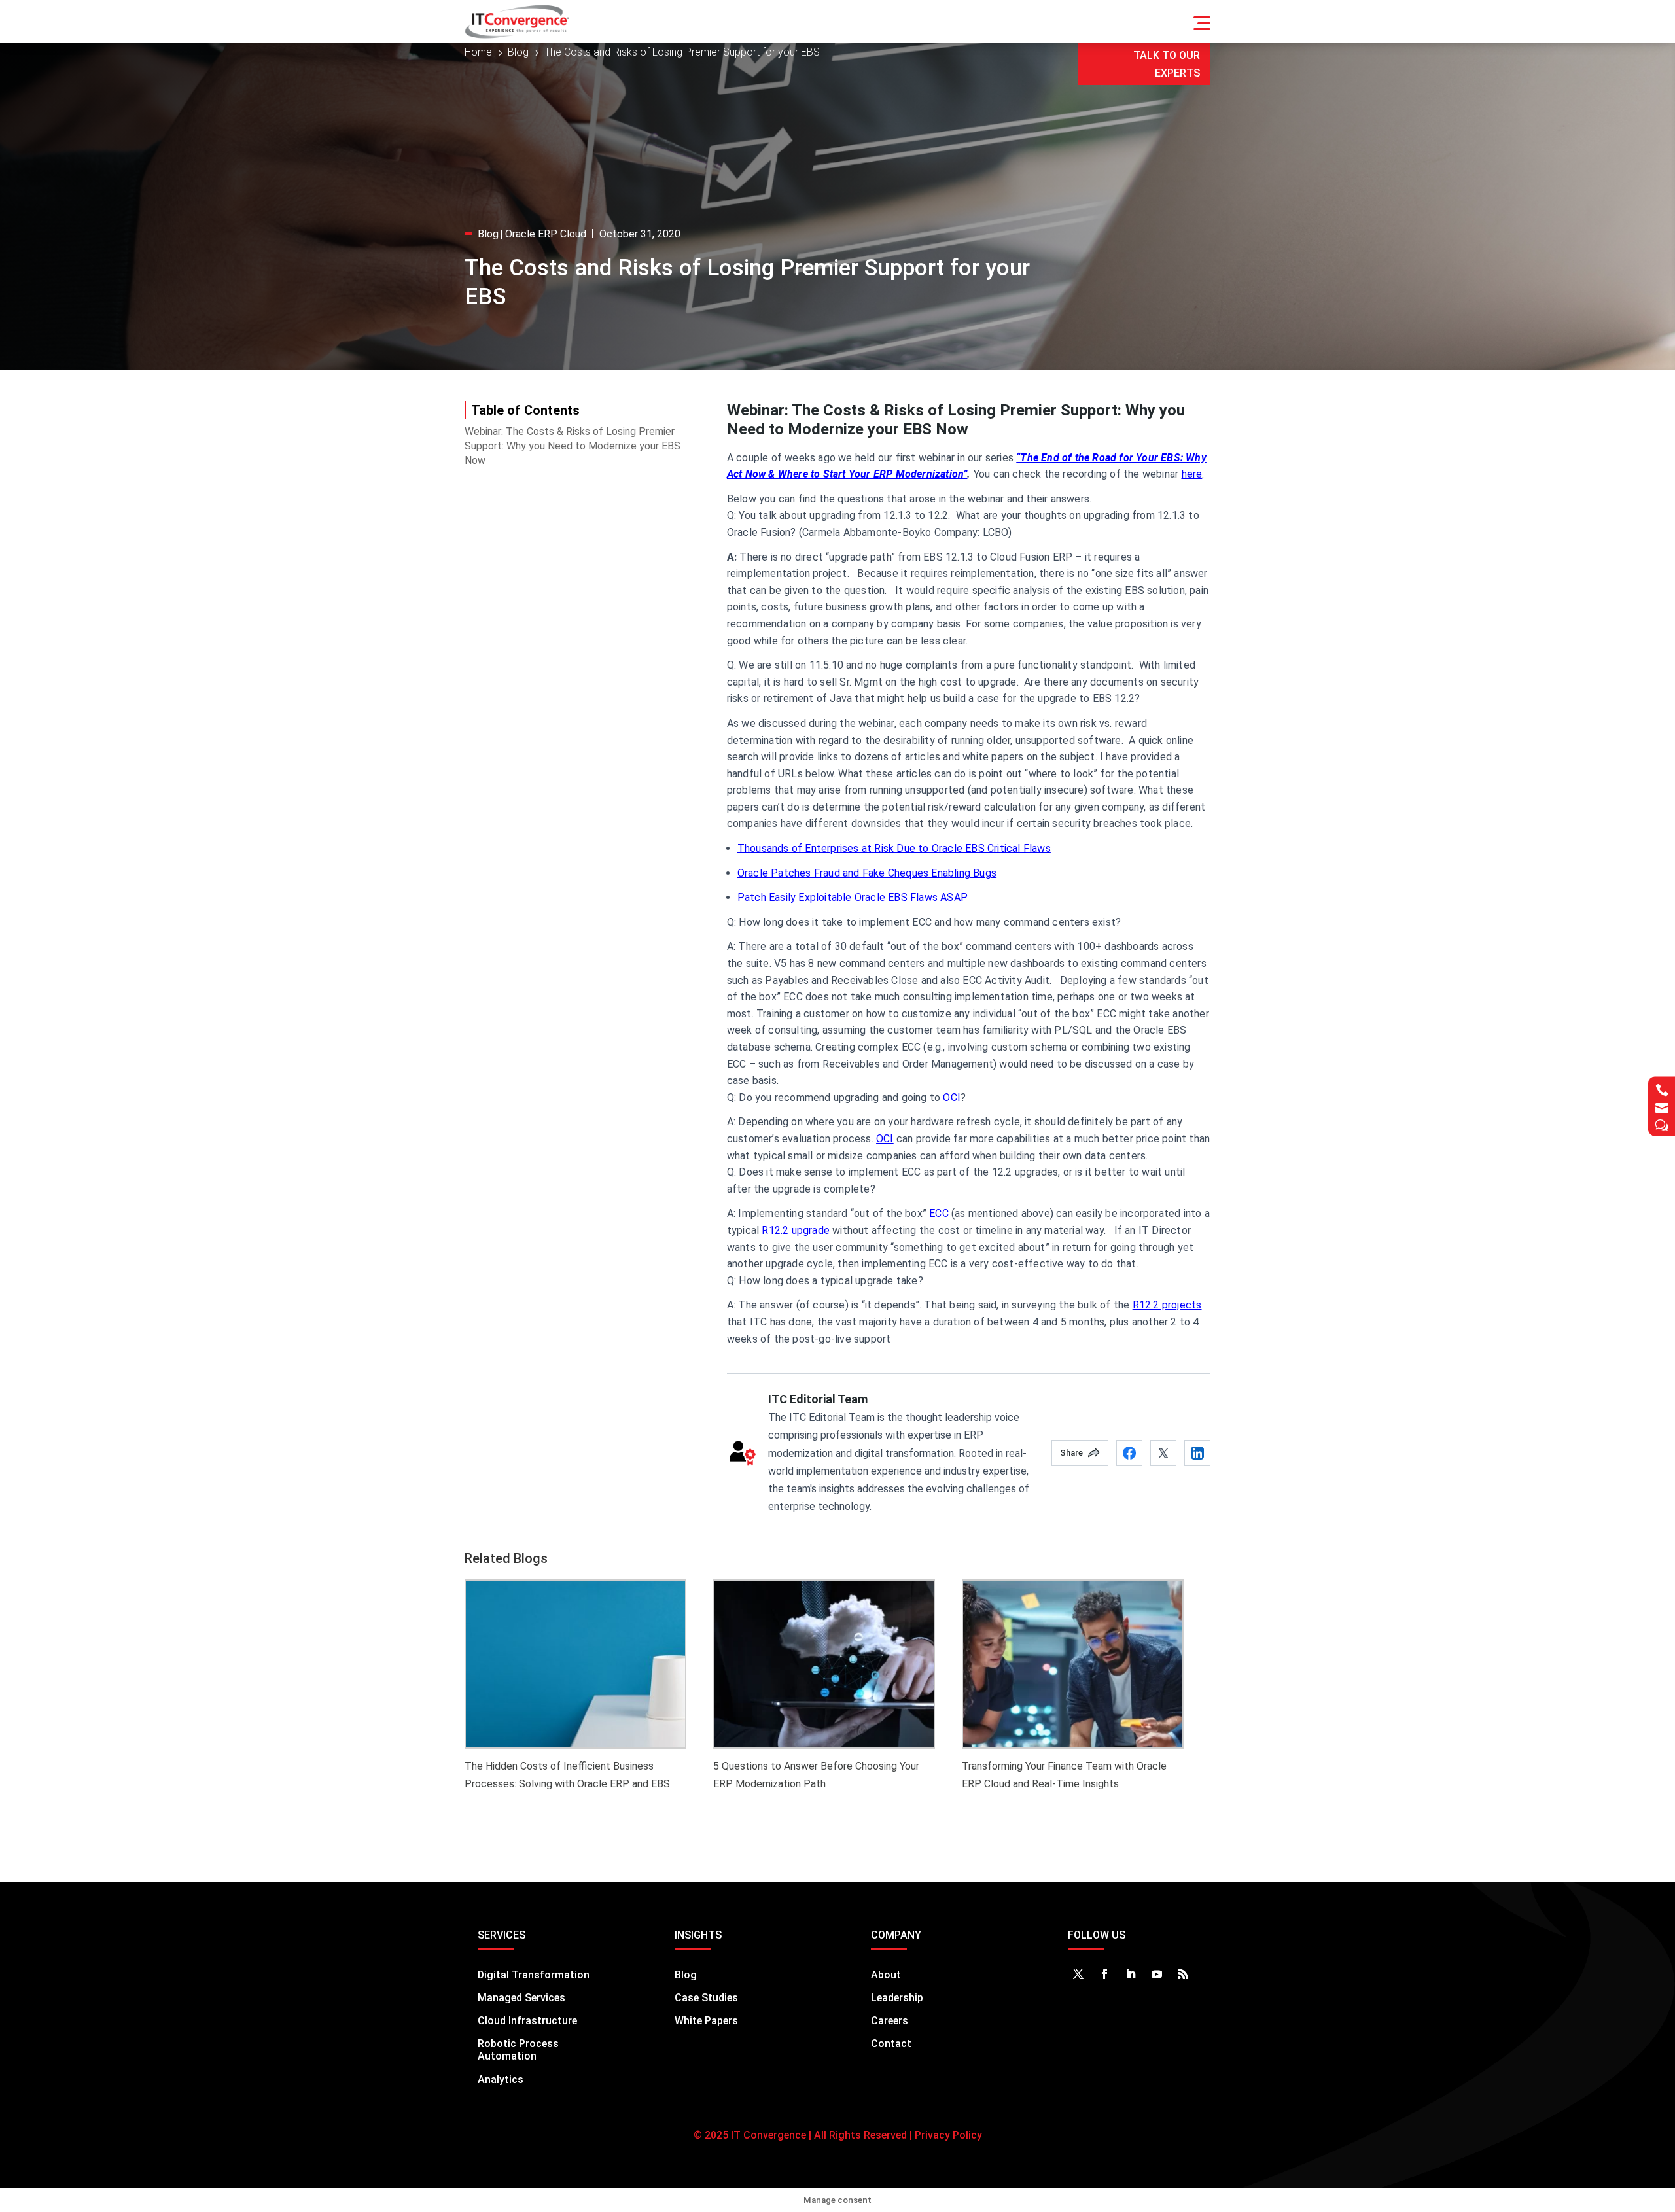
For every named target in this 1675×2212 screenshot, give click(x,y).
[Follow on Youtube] (1157, 1974)
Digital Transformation (534, 1975)
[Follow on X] (1078, 1974)
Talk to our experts (1167, 64)
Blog (488, 234)
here (1192, 474)
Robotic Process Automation (518, 2050)
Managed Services (521, 1998)
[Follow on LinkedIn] (1131, 1974)
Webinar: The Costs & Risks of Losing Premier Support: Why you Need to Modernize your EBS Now (573, 446)
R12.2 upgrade (796, 1230)
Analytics (501, 2080)
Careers (890, 2021)
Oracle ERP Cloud (546, 234)
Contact (891, 2044)
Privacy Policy (947, 2135)
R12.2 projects (1167, 1305)
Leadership (897, 1998)
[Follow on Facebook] (1104, 1974)
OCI (952, 1097)
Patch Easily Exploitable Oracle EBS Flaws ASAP (853, 897)
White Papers (706, 2021)
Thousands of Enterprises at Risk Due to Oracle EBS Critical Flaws (894, 848)
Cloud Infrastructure (527, 2021)
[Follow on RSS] (1183, 1974)
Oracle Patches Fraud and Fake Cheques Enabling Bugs (867, 873)
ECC (939, 1213)
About (886, 1975)
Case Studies (706, 1998)
